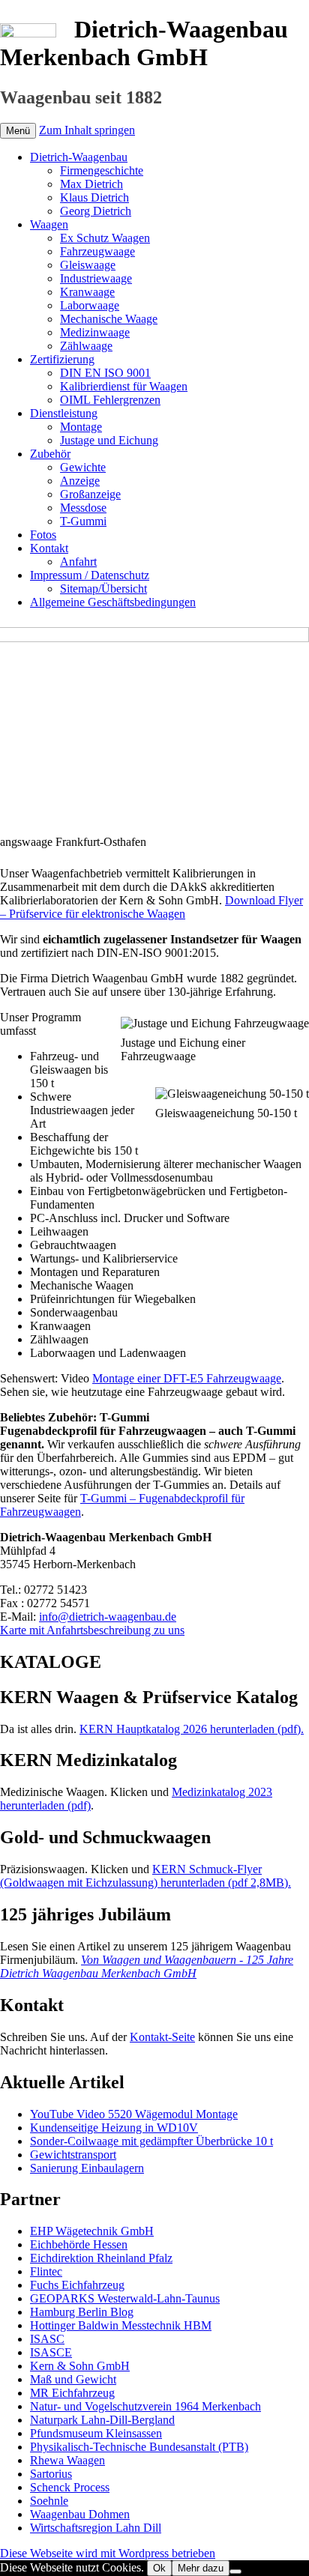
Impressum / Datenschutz (90, 575)
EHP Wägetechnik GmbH (92, 2231)
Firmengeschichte (102, 170)
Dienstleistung (64, 413)
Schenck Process (70, 2487)
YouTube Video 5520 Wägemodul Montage (134, 2114)
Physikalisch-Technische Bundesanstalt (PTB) (139, 2447)
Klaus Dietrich (94, 197)
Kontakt (49, 548)
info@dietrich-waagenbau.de (108, 1617)
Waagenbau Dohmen (80, 2514)
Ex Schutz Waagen (105, 238)
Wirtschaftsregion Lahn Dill (96, 2528)
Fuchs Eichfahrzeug (77, 2285)
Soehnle (49, 2501)
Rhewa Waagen (67, 2460)
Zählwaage (86, 346)
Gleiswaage (88, 265)
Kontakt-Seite (162, 2037)
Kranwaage (87, 292)
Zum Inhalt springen (87, 130)
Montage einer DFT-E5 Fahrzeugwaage (187, 1378)
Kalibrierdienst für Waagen (124, 386)
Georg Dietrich (96, 211)
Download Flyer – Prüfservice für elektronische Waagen (151, 907)
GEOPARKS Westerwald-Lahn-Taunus (125, 2298)
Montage (81, 427)
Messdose (83, 508)
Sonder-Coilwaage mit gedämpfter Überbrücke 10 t (151, 2141)
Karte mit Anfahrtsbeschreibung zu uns (92, 1630)
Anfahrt (78, 562)
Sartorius (51, 2474)
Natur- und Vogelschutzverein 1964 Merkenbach (145, 2406)
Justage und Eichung (109, 440)
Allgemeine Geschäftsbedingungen (113, 602)
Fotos (43, 535)
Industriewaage (96, 278)
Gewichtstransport (73, 2155)
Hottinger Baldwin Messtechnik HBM (121, 2325)
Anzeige (80, 481)
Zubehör (50, 454)
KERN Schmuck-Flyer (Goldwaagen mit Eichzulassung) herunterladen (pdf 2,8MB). (145, 1876)
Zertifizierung (62, 359)
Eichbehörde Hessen (79, 2244)
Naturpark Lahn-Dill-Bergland (102, 2420)
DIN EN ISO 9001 (105, 373)
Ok (159, 2568)
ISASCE (51, 2352)
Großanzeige (90, 494)
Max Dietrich (91, 184)
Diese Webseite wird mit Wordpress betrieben (108, 2553)
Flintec (46, 2271)
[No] (235, 2572)
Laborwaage (90, 305)
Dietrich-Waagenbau (79, 157)
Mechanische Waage (109, 319)
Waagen (49, 224)
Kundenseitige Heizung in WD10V (114, 2128)
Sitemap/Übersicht (103, 589)
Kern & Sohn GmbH (80, 2366)
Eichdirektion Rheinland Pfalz (101, 2258)
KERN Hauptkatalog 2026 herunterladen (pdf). (192, 1729)
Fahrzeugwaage (97, 251)
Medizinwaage (95, 332)
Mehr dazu (201, 2568)
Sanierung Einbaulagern (87, 2168)
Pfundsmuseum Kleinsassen (96, 2433)
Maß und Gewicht (73, 2379)
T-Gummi (83, 521)
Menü (18, 131)
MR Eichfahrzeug (72, 2393)
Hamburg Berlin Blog (82, 2312)
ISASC (47, 2339)
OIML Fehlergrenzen (110, 400)
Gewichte (83, 467)
